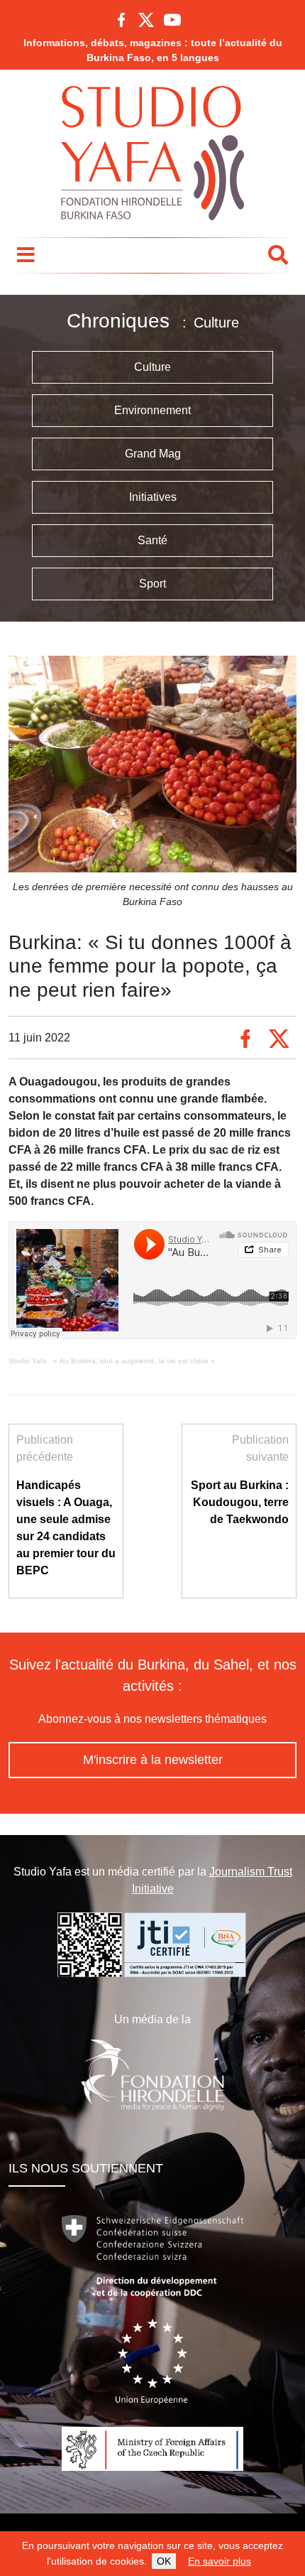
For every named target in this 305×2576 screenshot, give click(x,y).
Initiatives (153, 497)
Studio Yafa (28, 1361)
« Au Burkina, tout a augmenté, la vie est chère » (134, 1361)
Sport (152, 584)
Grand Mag (153, 454)
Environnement (152, 410)
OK (164, 2561)
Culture (152, 367)
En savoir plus (220, 2561)
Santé (152, 540)
